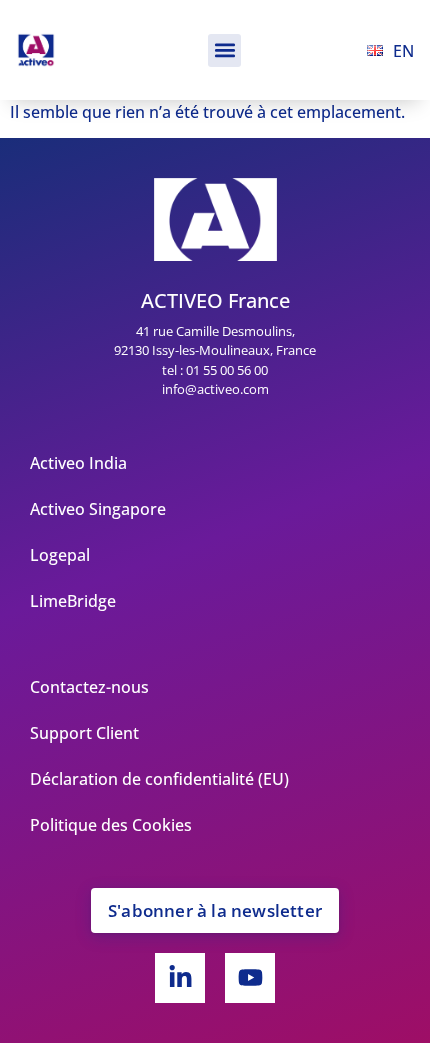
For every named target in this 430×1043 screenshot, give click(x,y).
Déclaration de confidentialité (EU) (159, 779)
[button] (224, 50)
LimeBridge (73, 601)
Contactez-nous (89, 687)
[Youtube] (250, 978)
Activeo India (78, 463)
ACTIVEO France (215, 300)
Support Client (84, 733)
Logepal (60, 555)
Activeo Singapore (98, 509)
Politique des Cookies (111, 825)
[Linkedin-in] (180, 978)
